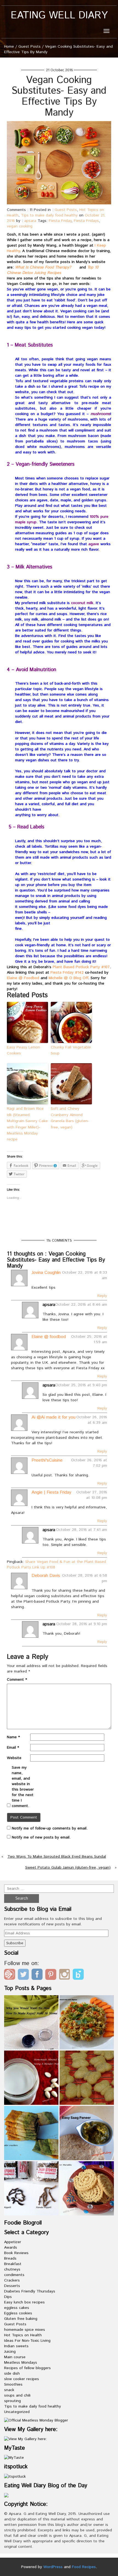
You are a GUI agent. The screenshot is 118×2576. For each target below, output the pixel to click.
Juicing (10, 2352)
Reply (102, 1296)
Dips (8, 2297)
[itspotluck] (15, 2476)
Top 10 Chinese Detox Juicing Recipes (53, 270)
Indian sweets (16, 2346)
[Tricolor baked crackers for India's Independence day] (31, 2133)
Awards (11, 2248)
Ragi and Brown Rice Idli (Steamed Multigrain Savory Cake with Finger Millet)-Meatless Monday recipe (27, 1124)
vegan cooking (20, 226)
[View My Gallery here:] (26, 2439)
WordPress (53, 2567)
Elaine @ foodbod (49, 1337)
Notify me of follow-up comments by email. (50, 1828)
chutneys (12, 2269)
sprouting (12, 2401)
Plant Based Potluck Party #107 (81, 967)
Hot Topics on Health (23, 2335)
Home (9, 47)
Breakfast (13, 2264)
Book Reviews (16, 2253)
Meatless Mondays (21, 2363)
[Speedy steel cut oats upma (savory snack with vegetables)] (87, 2022)
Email (13, 1748)
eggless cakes (17, 2308)
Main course (15, 2357)
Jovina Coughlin (46, 1273)
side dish (12, 2374)
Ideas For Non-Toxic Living (27, 2341)
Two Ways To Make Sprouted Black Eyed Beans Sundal (57, 1857)
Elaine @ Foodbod (23, 978)
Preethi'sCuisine (47, 1460)
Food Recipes (84, 2567)
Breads (10, 2258)
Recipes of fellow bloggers (27, 2368)
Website (14, 1758)
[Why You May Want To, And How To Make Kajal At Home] (31, 2022)
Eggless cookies (18, 2313)
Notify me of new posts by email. (41, 1837)
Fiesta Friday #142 (67, 973)
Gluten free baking (21, 2319)
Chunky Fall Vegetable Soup (71, 1050)
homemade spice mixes (25, 2330)
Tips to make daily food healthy (49, 215)
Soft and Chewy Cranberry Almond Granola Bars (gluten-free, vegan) (70, 1118)
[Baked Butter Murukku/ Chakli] (87, 2188)
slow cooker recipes (22, 2379)
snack (9, 2390)
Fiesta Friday (60, 221)
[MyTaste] (14, 2458)
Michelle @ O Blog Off (68, 978)
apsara (30, 221)
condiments (14, 2275)
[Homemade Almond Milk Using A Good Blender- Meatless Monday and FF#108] (31, 2078)
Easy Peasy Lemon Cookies (23, 1050)
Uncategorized (17, 2412)
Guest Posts (29, 47)
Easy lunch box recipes (24, 2302)
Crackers (12, 2280)
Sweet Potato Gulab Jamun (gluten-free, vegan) (68, 1868)
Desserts (12, 2286)
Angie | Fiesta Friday (51, 1492)
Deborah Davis (46, 1576)
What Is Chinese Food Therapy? (43, 267)
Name (13, 1737)
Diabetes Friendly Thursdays (30, 2291)
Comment (17, 1680)
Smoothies (13, 2385)
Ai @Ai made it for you (54, 1417)
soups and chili (17, 2395)
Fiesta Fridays (86, 221)
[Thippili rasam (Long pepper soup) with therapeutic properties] (31, 2188)
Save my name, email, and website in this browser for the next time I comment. (23, 1787)
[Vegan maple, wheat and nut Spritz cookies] (87, 2078)
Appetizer (13, 2242)
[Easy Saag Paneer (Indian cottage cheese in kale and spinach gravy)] (87, 2133)
